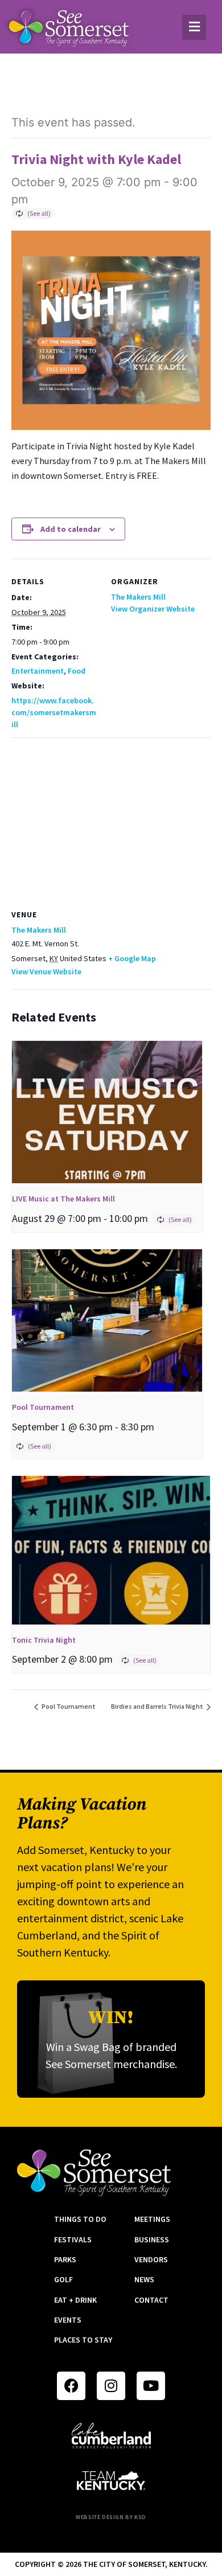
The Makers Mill (138, 597)
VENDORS (151, 2259)
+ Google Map (132, 958)
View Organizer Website (153, 609)
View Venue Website (46, 971)
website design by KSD (111, 2517)
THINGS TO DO (80, 2219)
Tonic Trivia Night (44, 1640)
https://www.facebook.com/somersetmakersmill (54, 712)
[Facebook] (71, 2386)
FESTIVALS (73, 2239)
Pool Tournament (43, 1407)
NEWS (144, 2279)
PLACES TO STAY (83, 2340)
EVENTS (68, 2320)
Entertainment (38, 671)
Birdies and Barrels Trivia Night (158, 1706)
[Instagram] (111, 2386)
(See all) (39, 213)
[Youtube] (151, 2386)
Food (77, 671)
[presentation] (107, 1112)
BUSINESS (152, 2239)
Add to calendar (71, 529)
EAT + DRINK (75, 2300)
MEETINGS (152, 2219)
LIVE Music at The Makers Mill (63, 1199)
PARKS (65, 2259)
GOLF (63, 2279)
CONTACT (151, 2300)
